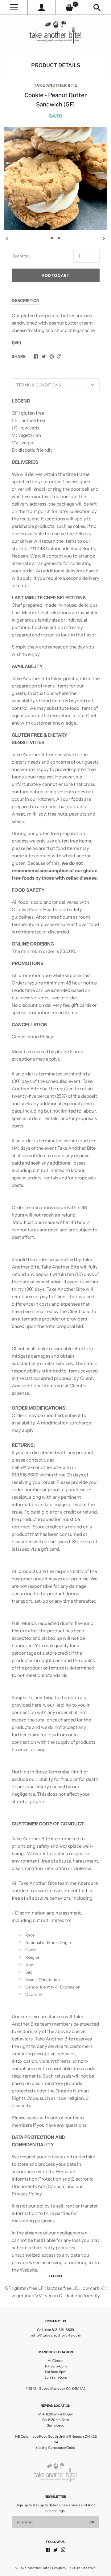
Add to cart (55, 275)
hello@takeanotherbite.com (55, 2335)
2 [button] (59, 238)
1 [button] (52, 238)
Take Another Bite (56, 85)
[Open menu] (14, 7)
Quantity (20, 256)
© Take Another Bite (33, 2568)
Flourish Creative (81, 2568)
